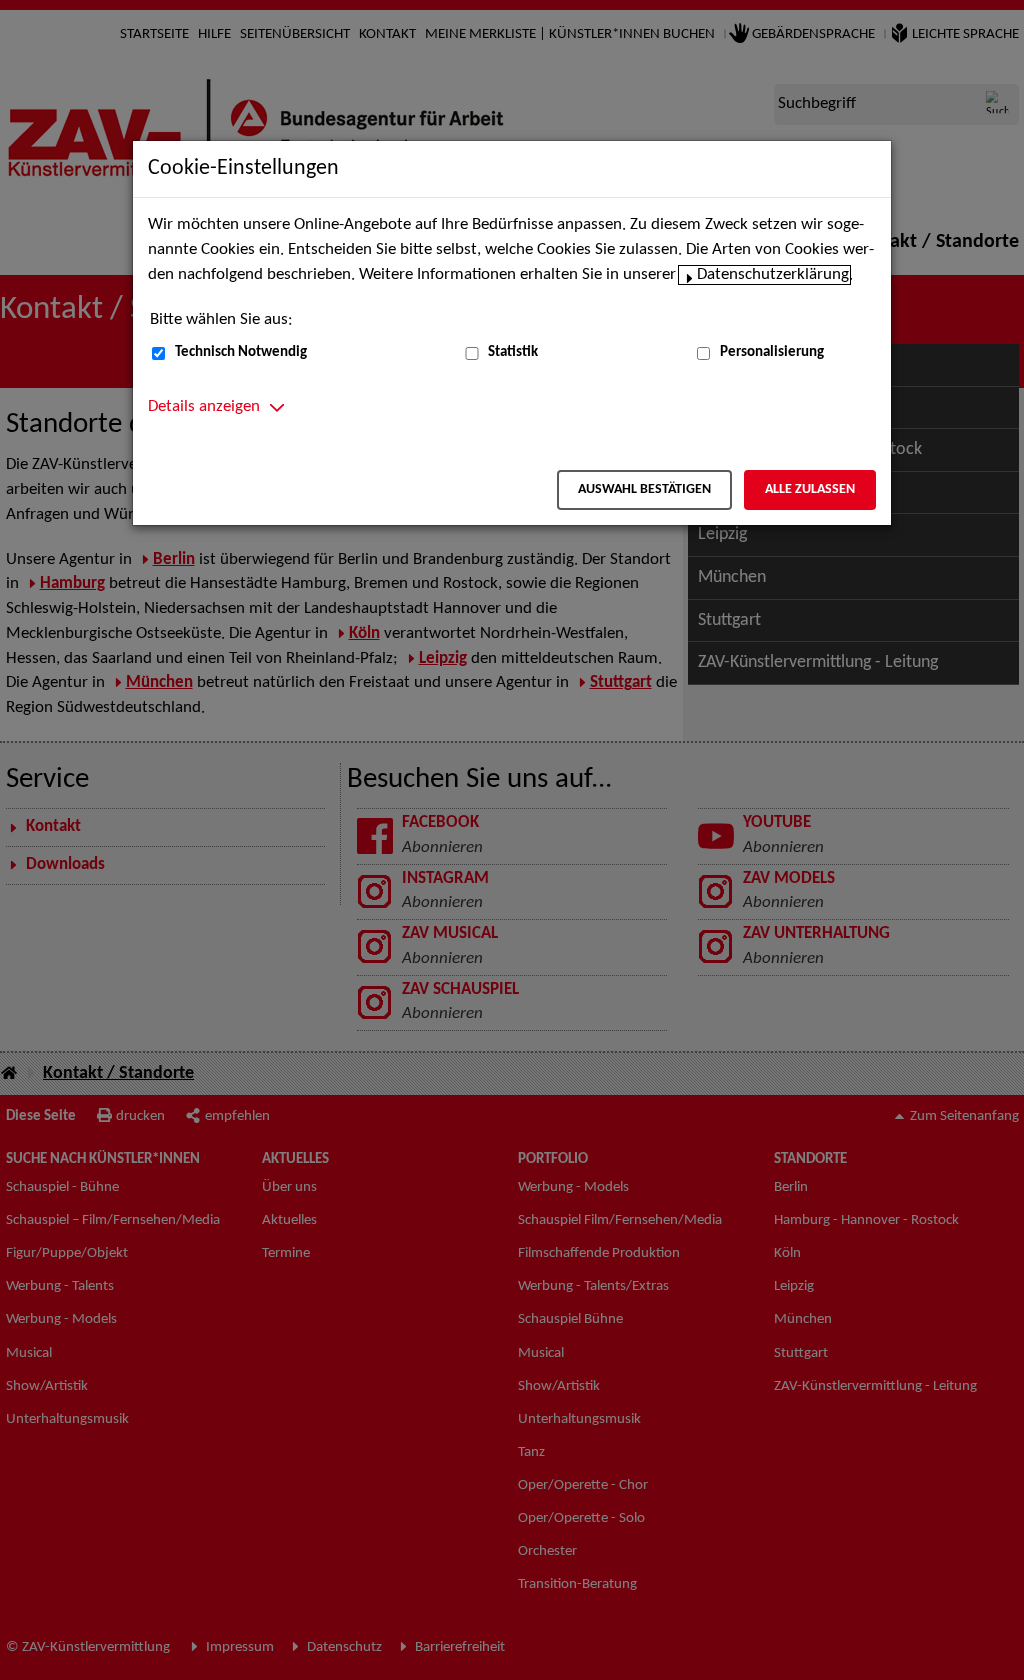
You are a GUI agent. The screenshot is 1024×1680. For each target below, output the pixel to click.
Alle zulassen (810, 489)
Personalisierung (772, 352)
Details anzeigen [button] (204, 407)
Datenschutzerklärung (773, 275)
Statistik (513, 352)
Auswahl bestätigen (644, 489)
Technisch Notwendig (241, 352)
